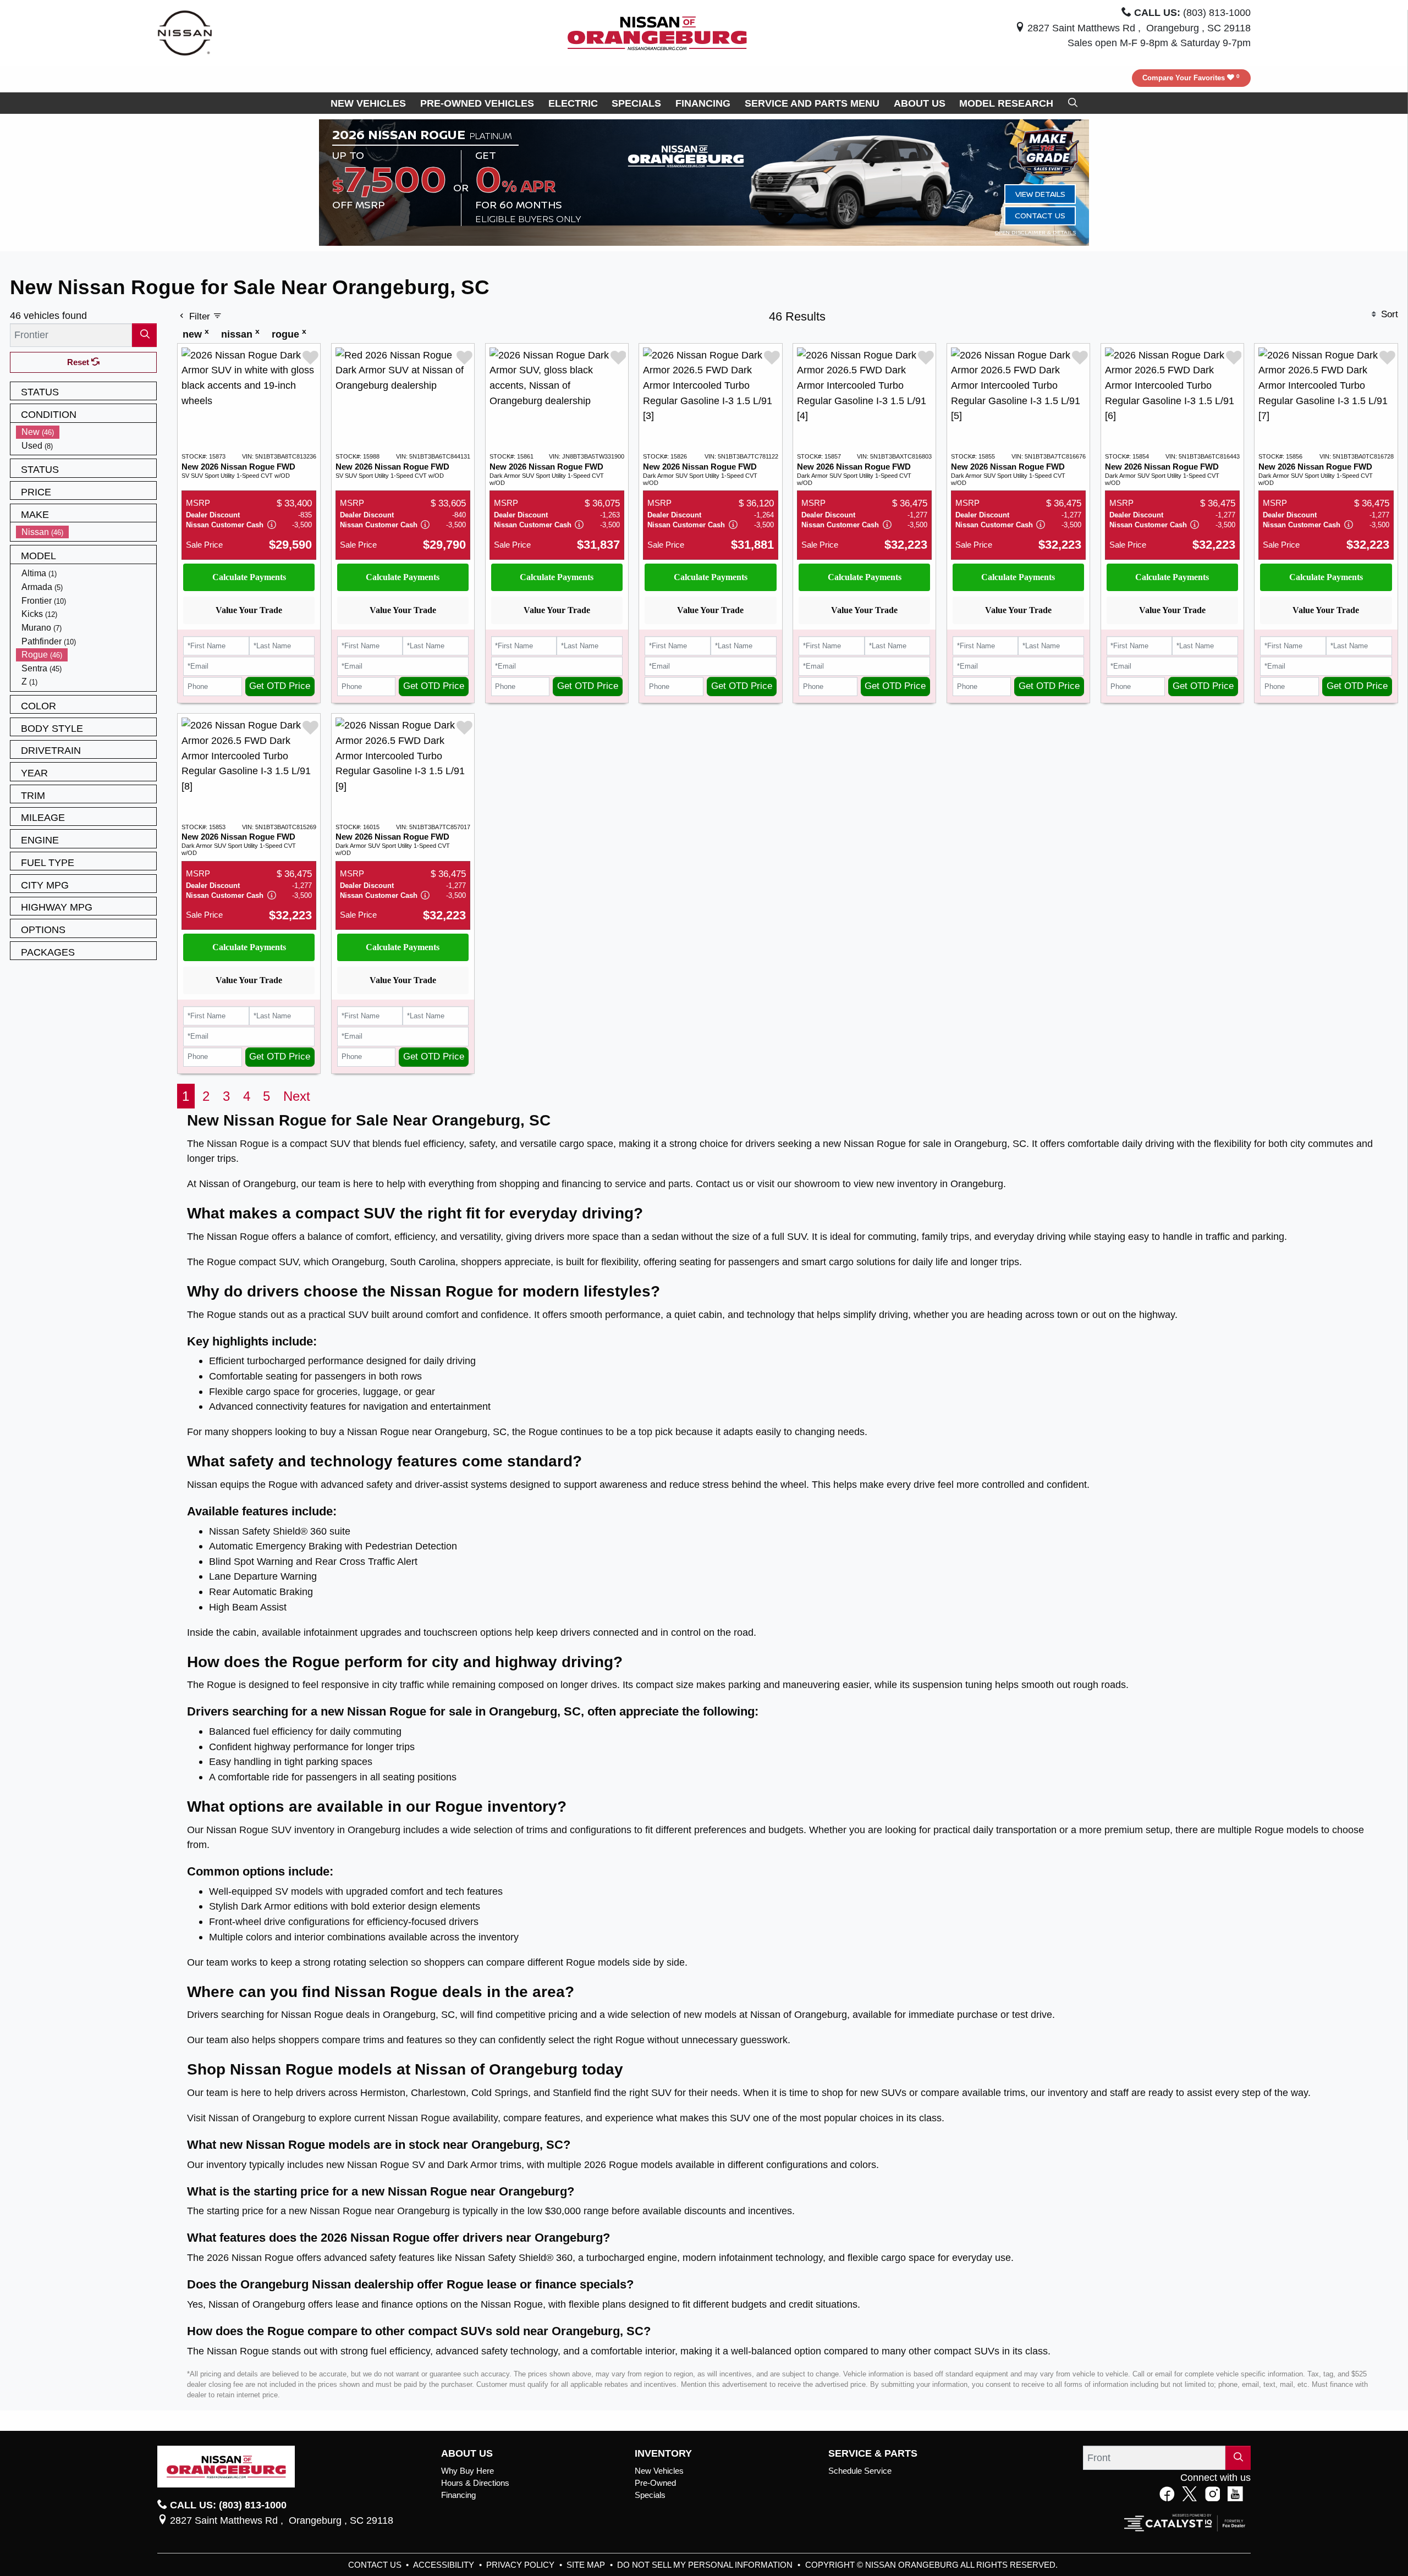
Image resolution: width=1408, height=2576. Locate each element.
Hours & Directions (475, 2483)
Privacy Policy (521, 2565)
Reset (79, 362)
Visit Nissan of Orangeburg (246, 2118)
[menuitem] (86, 432)
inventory (1068, 2092)
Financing (458, 2495)
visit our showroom (799, 1184)
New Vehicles (659, 2471)
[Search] (144, 335)
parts (679, 1184)
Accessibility (445, 2565)
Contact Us (1040, 215)
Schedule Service (860, 2471)
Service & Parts (873, 2453)
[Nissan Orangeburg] (657, 32)
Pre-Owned (655, 2483)
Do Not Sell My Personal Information (706, 2565)
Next (297, 1096)
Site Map (587, 2565)
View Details (1040, 194)
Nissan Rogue (238, 1143)
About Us (467, 2453)
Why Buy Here (468, 2471)
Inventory (663, 2453)
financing (581, 1184)
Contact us (719, 1184)
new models (710, 2014)
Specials (650, 2495)
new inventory (907, 1184)
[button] (368, 103)
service (631, 1184)
